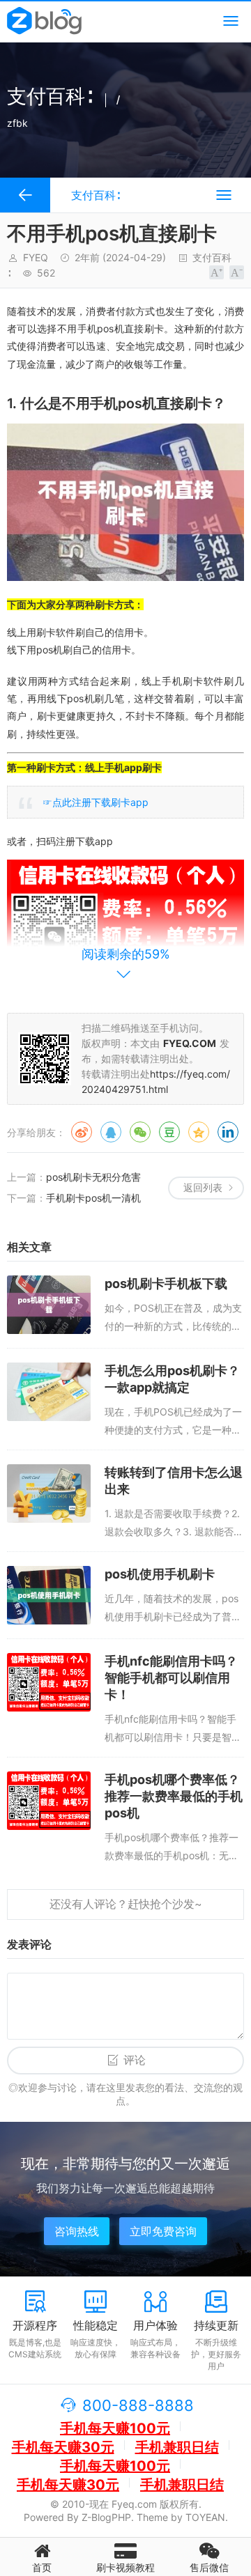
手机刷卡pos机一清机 (93, 1198)
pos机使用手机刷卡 (160, 1574)
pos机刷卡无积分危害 (93, 1177)
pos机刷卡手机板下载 (166, 1283)
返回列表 (203, 1187)
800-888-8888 (138, 2405)
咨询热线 (77, 2231)
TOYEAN (205, 2517)
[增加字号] (216, 272)
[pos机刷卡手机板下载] (49, 1305)
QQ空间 (199, 1132)
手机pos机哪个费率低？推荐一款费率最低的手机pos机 (174, 1796)
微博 (82, 1132)
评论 (135, 2060)
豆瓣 (169, 1132)
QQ (111, 1132)
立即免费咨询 (163, 2231)
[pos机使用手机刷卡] (49, 1595)
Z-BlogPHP (106, 2517)
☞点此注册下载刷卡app (96, 802)
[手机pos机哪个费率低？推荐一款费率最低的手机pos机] (49, 1801)
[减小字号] (237, 272)
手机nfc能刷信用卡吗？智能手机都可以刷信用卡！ (171, 1678)
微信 (140, 1132)
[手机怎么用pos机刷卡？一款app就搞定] (49, 1392)
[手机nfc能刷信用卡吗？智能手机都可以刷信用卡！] (49, 1682)
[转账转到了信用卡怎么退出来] (49, 1493)
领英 (228, 1132)
